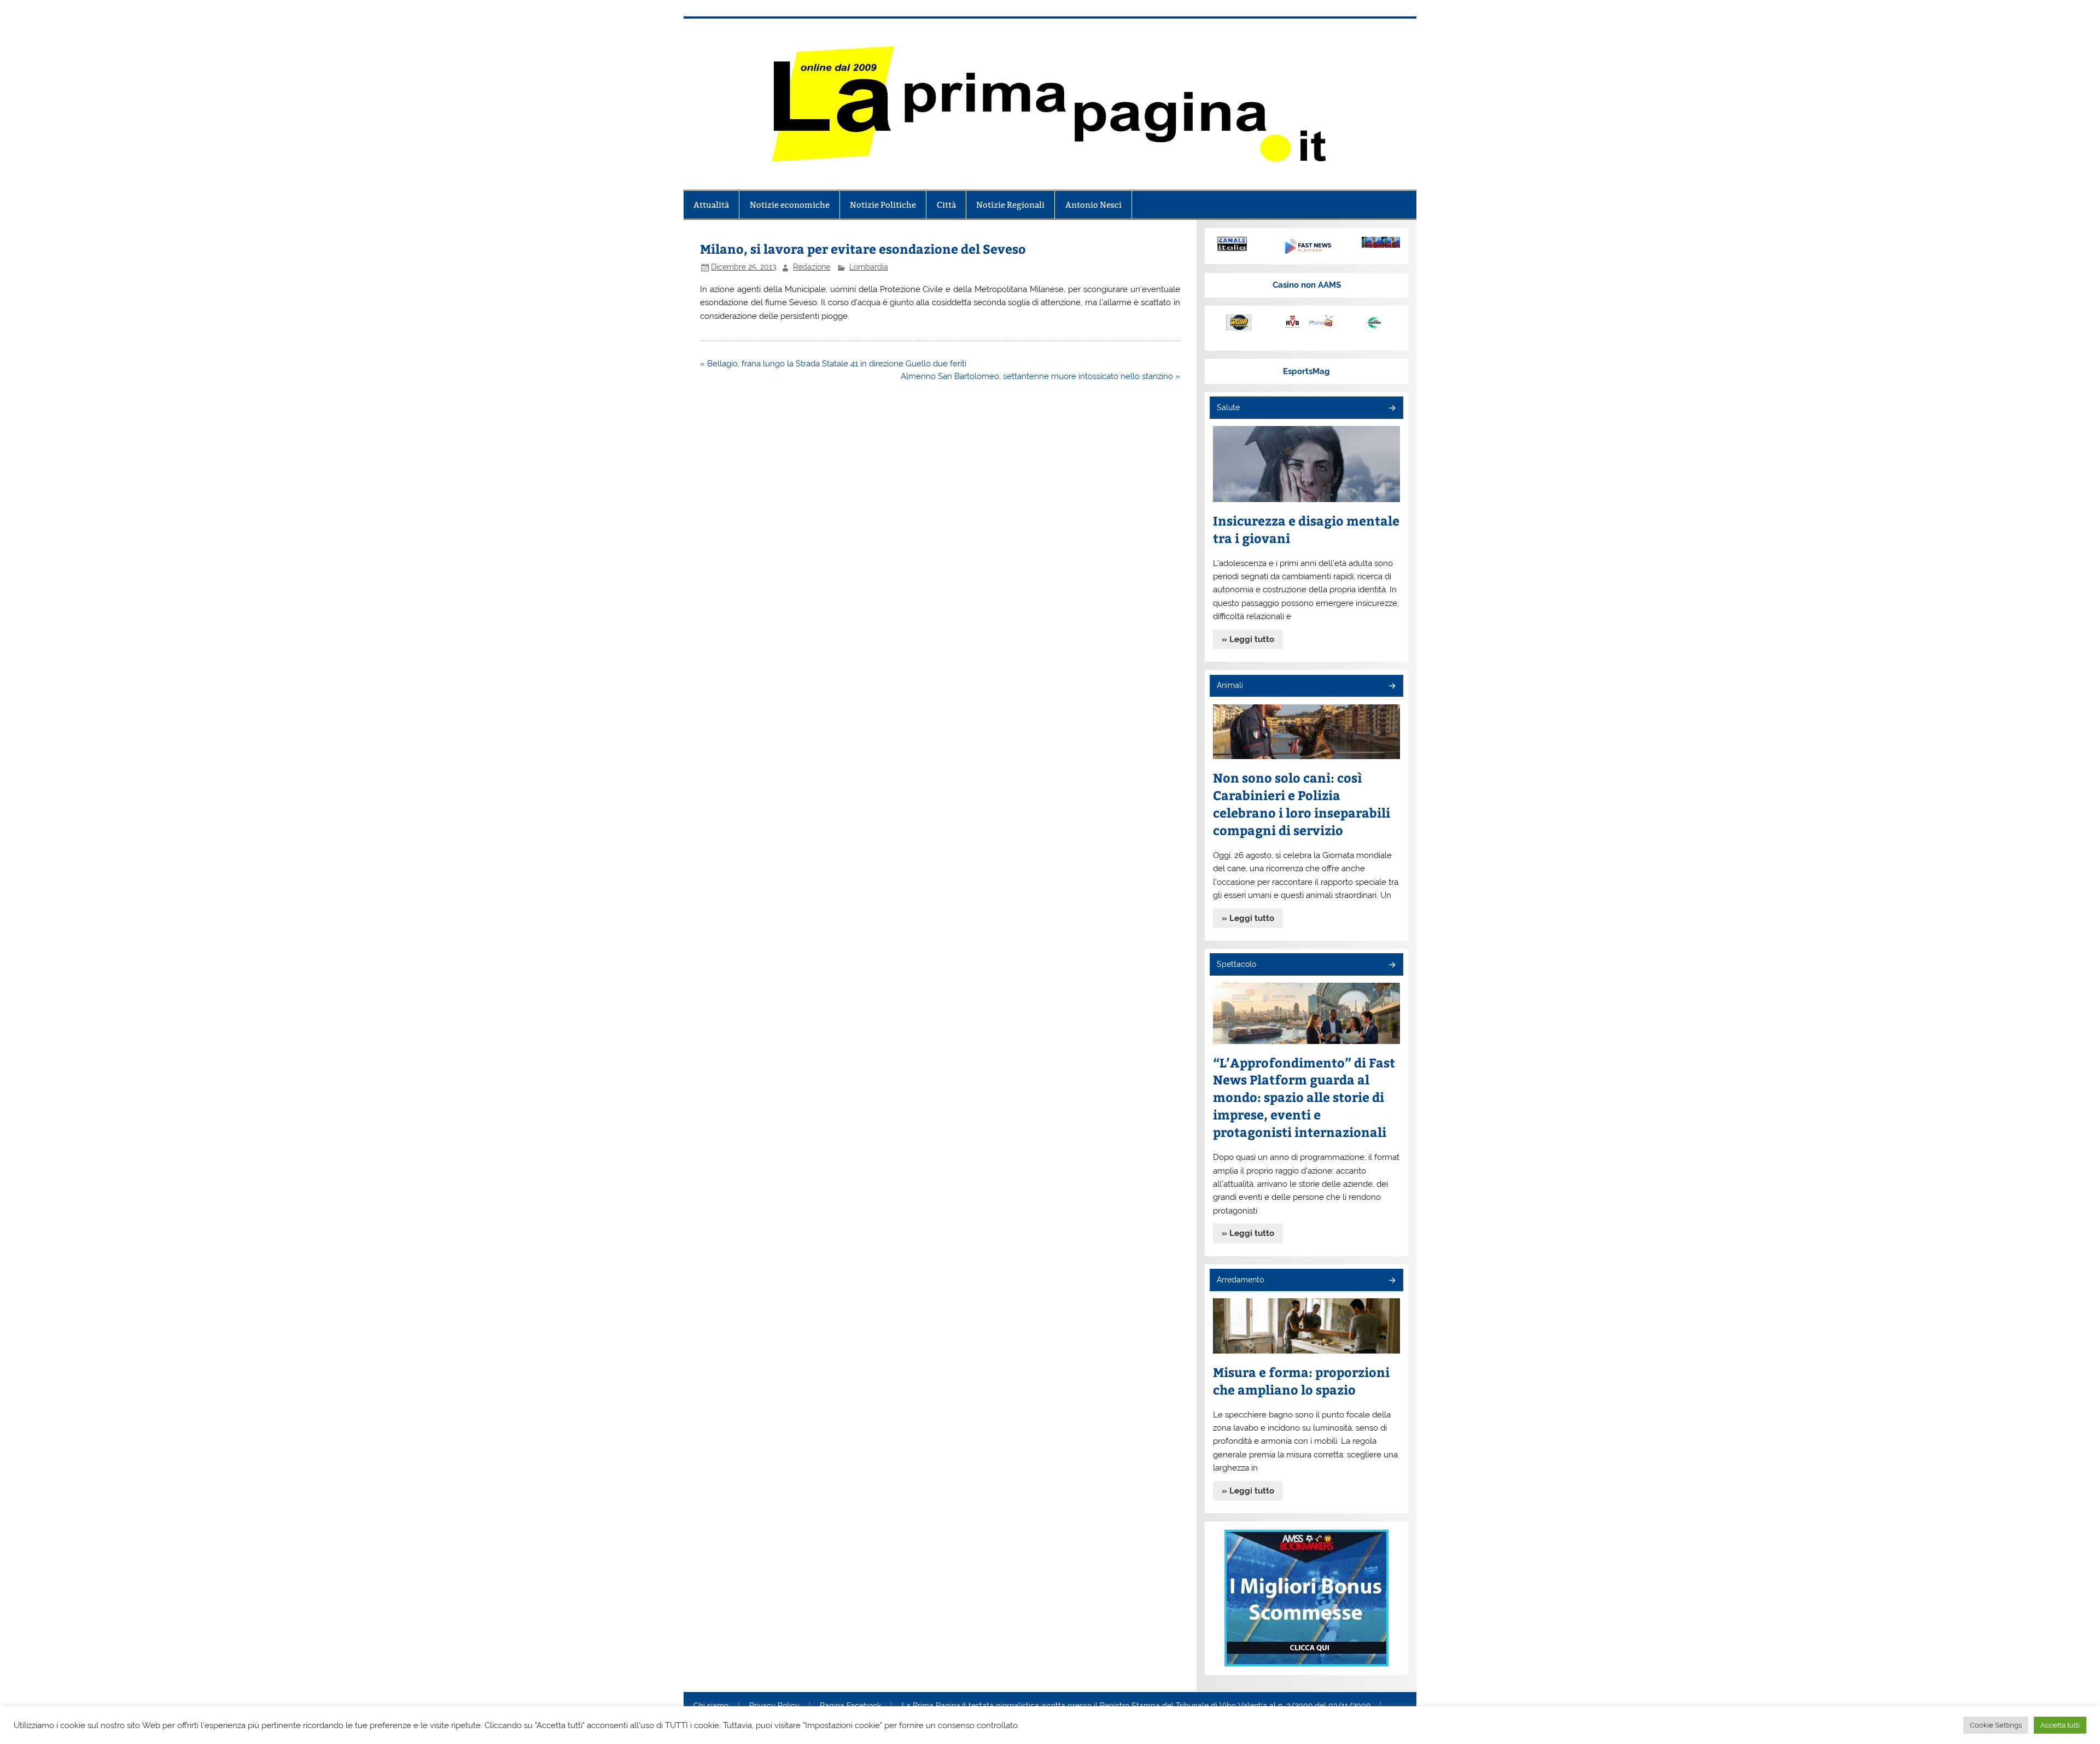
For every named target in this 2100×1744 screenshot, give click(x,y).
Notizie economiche (790, 205)
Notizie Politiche (883, 205)
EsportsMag (1306, 371)
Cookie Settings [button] (1996, 1725)
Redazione (812, 267)
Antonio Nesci (1093, 205)
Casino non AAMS (1307, 285)
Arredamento (1240, 1280)
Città (946, 205)
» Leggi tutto (1248, 639)
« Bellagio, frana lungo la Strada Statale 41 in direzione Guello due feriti (833, 364)
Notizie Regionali (1010, 205)
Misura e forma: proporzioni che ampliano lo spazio (1301, 1381)
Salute (1228, 407)
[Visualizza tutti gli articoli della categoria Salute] (1392, 409)
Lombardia (869, 267)
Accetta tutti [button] (2060, 1725)
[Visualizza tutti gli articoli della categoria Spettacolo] (1392, 966)
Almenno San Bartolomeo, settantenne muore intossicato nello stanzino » (1040, 376)
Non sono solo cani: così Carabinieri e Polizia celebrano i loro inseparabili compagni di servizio (1302, 804)
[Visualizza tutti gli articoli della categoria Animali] (1392, 687)
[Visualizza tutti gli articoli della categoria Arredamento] (1392, 1281)
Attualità (711, 205)
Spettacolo (1236, 964)
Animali (1230, 685)
